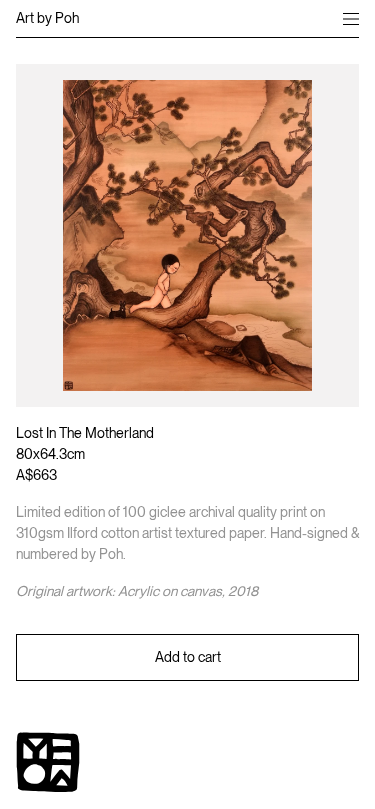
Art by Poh (47, 18)
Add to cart (188, 657)
